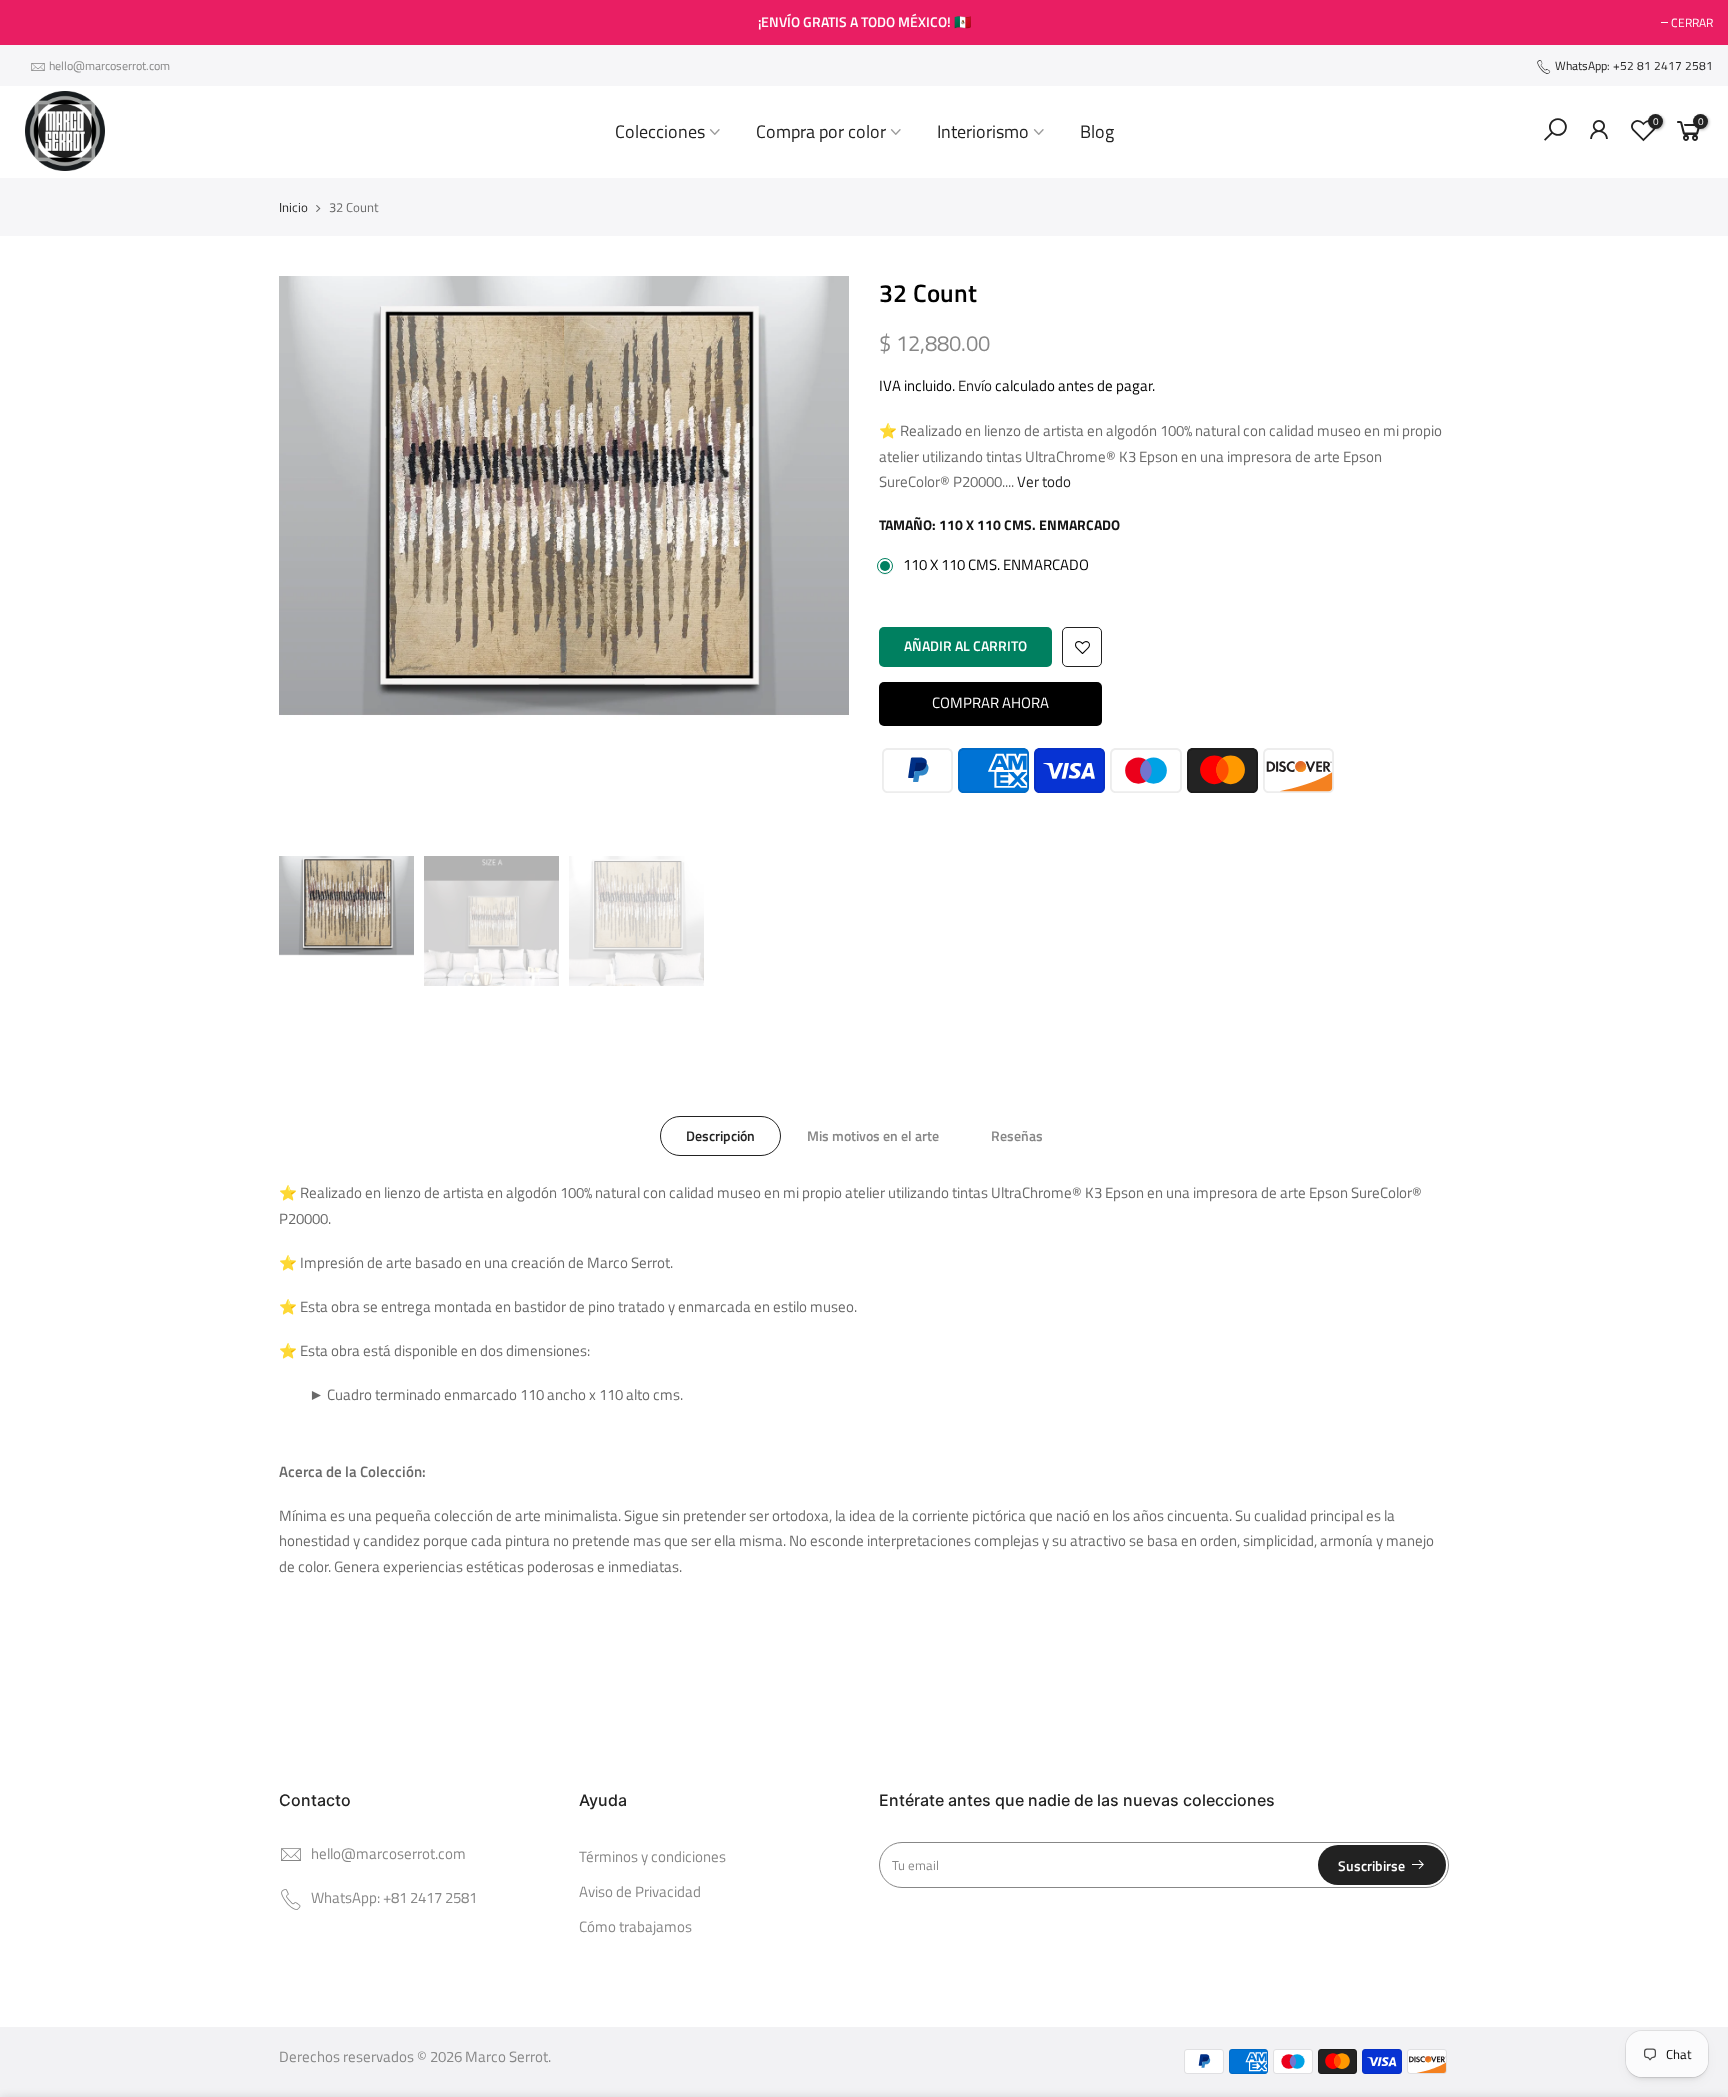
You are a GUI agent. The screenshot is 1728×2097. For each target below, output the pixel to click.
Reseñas (1017, 1135)
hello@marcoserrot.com (109, 65)
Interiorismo (983, 131)
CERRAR (46, 22)
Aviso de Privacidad (640, 1892)
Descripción (720, 1135)
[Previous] (314, 561)
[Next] (814, 561)
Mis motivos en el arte (873, 1135)
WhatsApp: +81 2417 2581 (394, 1898)
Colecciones (660, 131)
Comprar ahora (990, 703)
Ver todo (1042, 482)
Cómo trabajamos (635, 1927)
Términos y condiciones (652, 1857)
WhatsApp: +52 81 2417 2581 (1632, 65)
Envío (975, 386)
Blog (1097, 131)
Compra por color (821, 131)
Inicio (293, 207)
